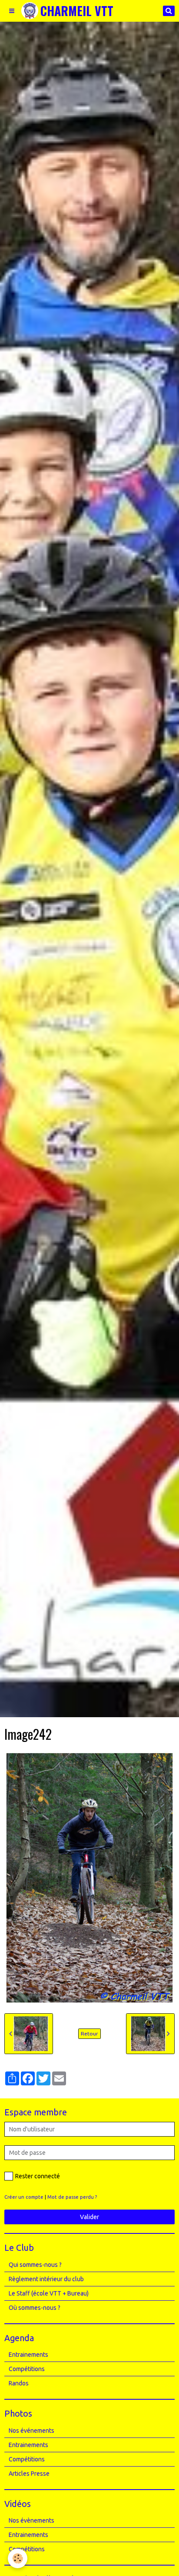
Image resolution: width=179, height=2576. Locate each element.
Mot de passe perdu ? (72, 2197)
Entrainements (28, 2355)
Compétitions (27, 2369)
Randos (19, 2383)
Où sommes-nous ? (35, 2308)
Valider (89, 2217)
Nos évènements (31, 2520)
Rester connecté (38, 2176)
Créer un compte (24, 2197)
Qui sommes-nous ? (35, 2265)
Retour (89, 2033)
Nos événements (31, 2431)
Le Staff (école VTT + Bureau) (49, 2293)
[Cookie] (18, 2558)
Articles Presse (29, 2474)
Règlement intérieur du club (46, 2279)
